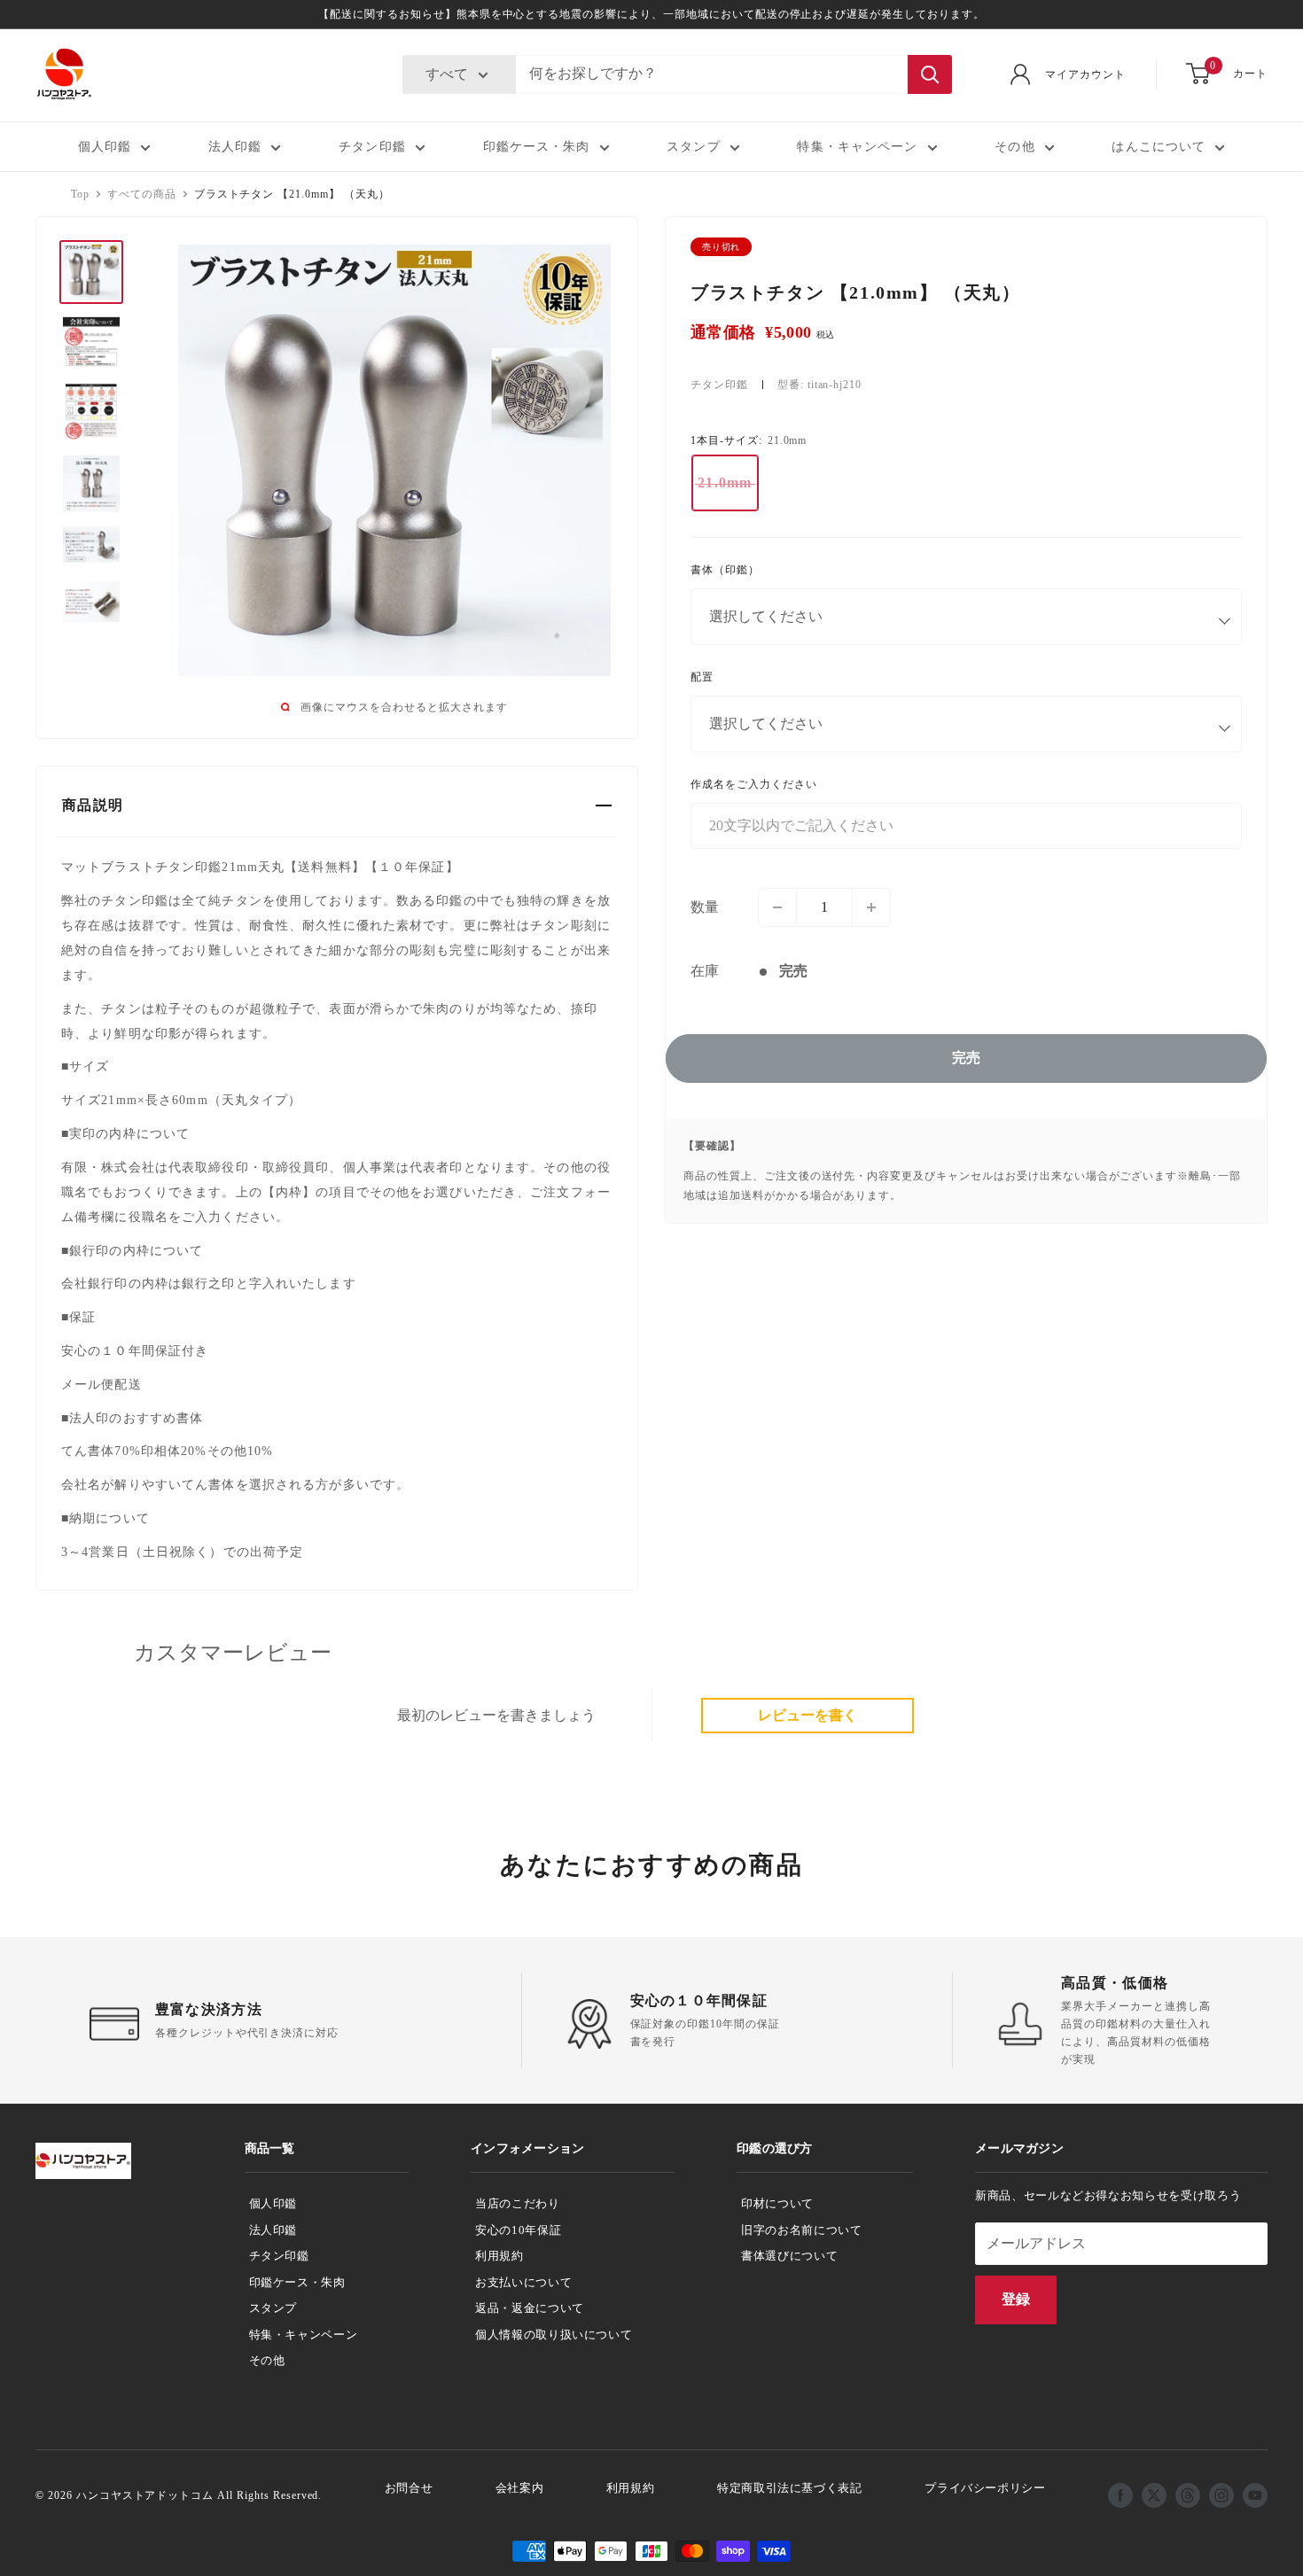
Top (80, 194)
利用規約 (499, 2256)
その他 (1014, 147)
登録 (1016, 2299)
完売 (966, 1058)
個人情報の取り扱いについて (554, 2335)
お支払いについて (523, 2282)
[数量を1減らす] (777, 907)
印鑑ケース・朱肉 (537, 147)
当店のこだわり (518, 2203)
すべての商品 (142, 194)
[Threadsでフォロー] (1188, 2495)
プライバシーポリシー (985, 2488)
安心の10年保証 (518, 2230)
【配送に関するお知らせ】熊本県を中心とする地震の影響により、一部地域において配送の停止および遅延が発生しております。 (651, 14)
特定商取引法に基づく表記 (790, 2488)
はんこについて (1159, 147)
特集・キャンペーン (857, 147)
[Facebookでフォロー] (1120, 2495)
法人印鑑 (235, 147)
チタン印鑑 (372, 147)
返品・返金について (530, 2308)
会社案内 (520, 2488)
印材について (777, 2203)
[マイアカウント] (1020, 74)
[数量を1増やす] (871, 907)
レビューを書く (808, 1715)
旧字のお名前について (802, 2230)
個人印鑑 (105, 147)
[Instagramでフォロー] (1221, 2495)
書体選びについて (789, 2256)
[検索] (930, 74)
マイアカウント (1085, 74)
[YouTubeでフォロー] (1255, 2495)
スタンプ (693, 147)
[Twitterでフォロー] (1154, 2495)
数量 (705, 907)
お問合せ (409, 2488)
